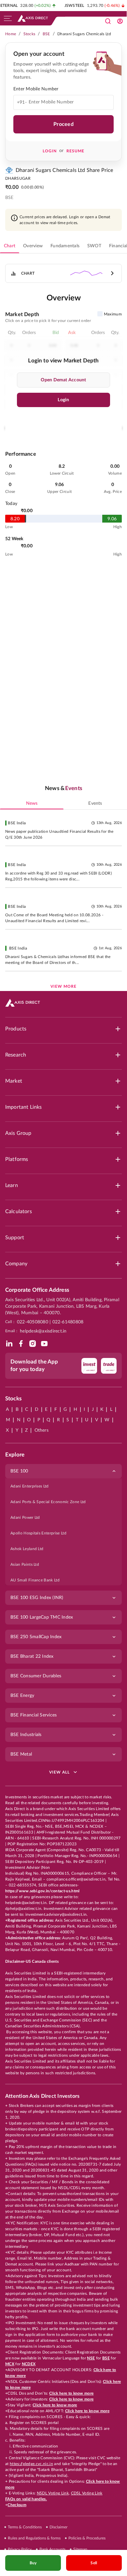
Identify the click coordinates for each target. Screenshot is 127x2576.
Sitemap (80, 2549)
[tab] (10, 246)
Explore (15, 1455)
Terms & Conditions (25, 2527)
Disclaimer (58, 2527)
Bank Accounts (52, 2549)
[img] (9, 1344)
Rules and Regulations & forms (34, 2538)
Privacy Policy (20, 2549)
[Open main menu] (8, 18)
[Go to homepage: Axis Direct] (33, 18)
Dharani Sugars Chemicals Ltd (84, 34)
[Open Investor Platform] (120, 21)
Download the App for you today (34, 1365)
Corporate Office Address (37, 1290)
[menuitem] (63, 1486)
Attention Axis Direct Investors (42, 2096)
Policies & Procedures (87, 2538)
